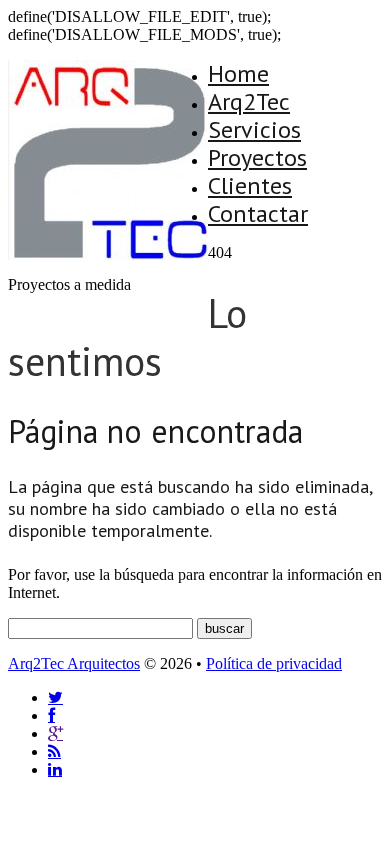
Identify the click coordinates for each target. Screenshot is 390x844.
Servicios (254, 129)
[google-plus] (55, 733)
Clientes (250, 185)
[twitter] (55, 697)
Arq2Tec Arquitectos (74, 663)
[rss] (54, 751)
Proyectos (257, 157)
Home (238, 73)
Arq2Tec (249, 101)
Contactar (258, 213)
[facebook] (51, 715)
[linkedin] (55, 769)
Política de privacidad (274, 663)
